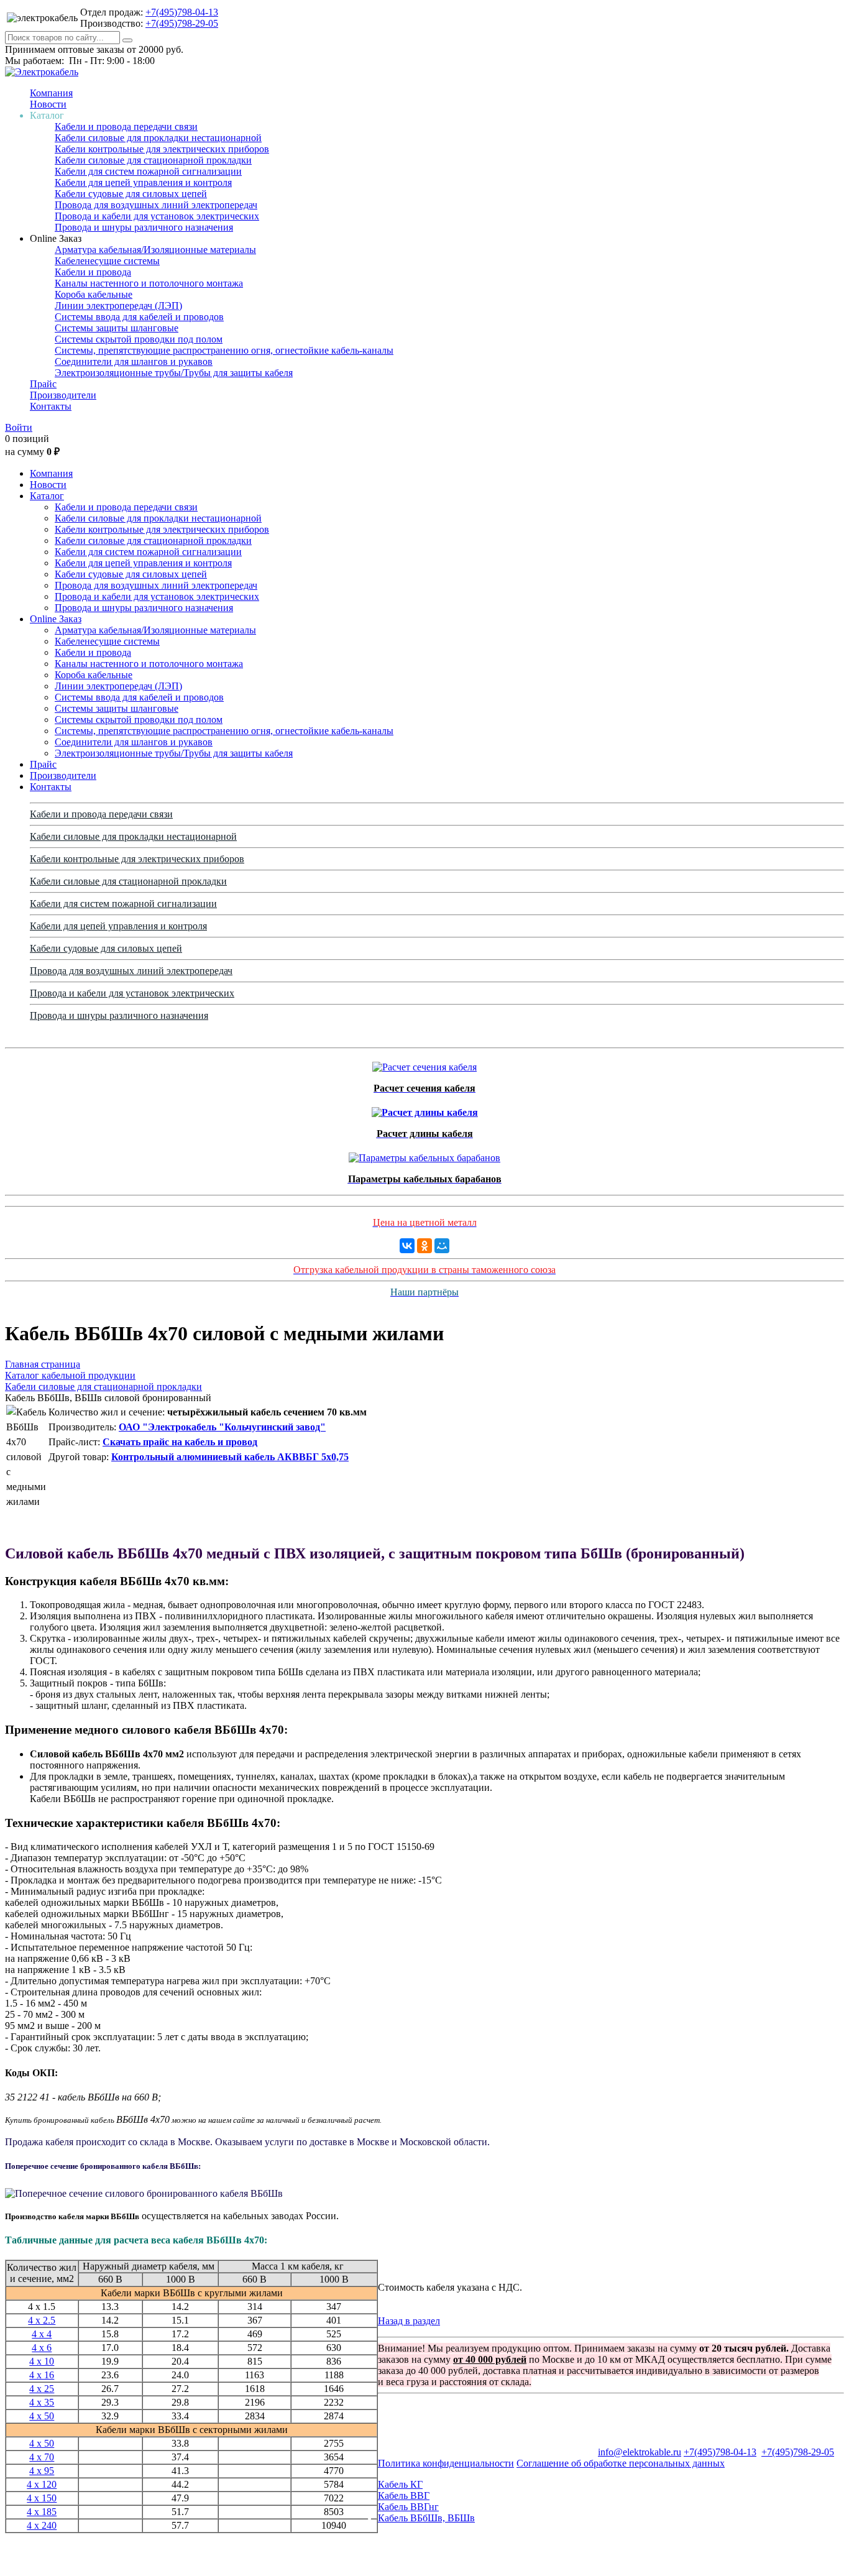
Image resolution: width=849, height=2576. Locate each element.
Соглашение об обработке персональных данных (621, 2463)
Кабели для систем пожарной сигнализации (148, 171)
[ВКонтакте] (407, 1246)
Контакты (51, 406)
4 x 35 (42, 2402)
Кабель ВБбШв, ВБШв (426, 2518)
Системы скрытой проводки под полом (139, 339)
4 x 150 (42, 2498)
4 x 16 (42, 2375)
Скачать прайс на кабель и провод (180, 1442)
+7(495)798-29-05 (182, 23)
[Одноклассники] (424, 1246)
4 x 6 (42, 2348)
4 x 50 (42, 2416)
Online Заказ (56, 619)
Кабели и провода (93, 272)
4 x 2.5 (42, 2320)
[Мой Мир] (442, 1246)
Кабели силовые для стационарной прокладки (153, 160)
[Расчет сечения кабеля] (424, 1064)
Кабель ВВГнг (408, 2507)
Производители (63, 395)
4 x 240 (42, 2525)
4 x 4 (42, 2334)
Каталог (47, 496)
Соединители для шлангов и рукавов (134, 361)
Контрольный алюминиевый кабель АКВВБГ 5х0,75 (230, 1457)
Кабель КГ (400, 2484)
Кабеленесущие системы (107, 261)
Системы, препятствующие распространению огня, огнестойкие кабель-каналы (224, 350)
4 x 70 (42, 2457)
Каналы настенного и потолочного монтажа (149, 283)
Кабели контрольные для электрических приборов (162, 149)
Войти (19, 427)
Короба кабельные (94, 294)
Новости (48, 104)
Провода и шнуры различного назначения (144, 227)
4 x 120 (42, 2484)
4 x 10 (42, 2361)
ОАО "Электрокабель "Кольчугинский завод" (222, 1427)
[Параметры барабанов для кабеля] (424, 1155)
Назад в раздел (409, 2321)
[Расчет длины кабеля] (425, 1109)
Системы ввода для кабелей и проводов (139, 317)
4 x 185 (42, 2512)
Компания (51, 93)
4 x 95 (42, 2471)
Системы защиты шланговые (117, 328)
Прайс (43, 384)
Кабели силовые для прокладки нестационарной (158, 138)
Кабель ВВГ (404, 2495)
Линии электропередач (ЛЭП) (118, 306)
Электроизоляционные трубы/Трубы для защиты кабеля (174, 373)
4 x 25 (42, 2389)
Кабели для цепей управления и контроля (143, 182)
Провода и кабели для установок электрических (157, 216)
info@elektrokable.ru (640, 2452)
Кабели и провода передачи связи (126, 126)
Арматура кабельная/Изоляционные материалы (155, 250)
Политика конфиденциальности (446, 2463)
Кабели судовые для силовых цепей (131, 194)
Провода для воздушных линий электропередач (156, 205)
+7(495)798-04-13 (182, 12)
